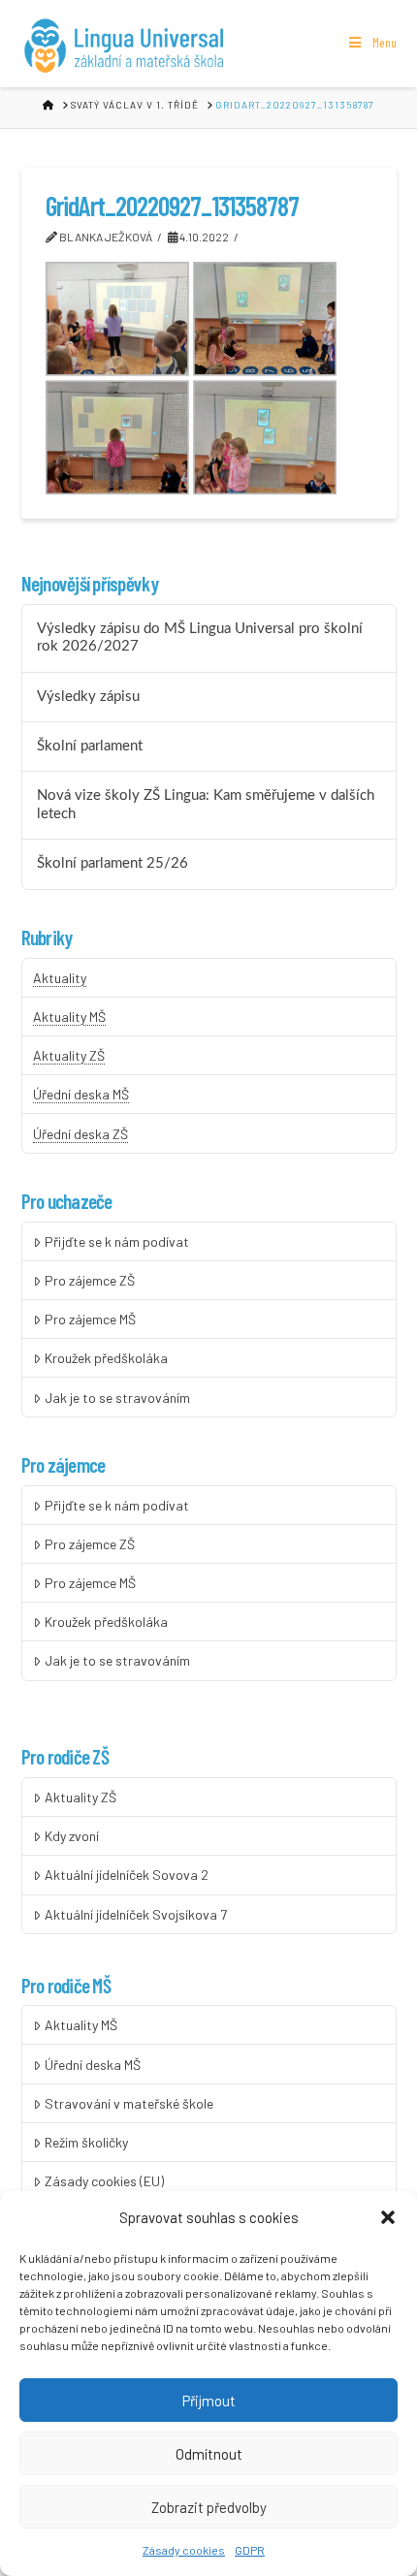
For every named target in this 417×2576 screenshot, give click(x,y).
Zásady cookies (184, 2550)
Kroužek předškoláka (106, 1358)
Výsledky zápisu (88, 697)
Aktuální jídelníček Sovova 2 (127, 1875)
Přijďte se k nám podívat (117, 1241)
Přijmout (209, 2401)
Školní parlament (90, 746)
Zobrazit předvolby (209, 2507)
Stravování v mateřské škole (129, 2103)
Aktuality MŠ (69, 1017)
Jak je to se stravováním (117, 1398)
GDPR (250, 2550)
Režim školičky (86, 2142)
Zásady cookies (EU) (104, 2181)
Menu (385, 42)
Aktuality (60, 978)
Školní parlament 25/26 (112, 863)
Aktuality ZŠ (69, 1055)
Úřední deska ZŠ (80, 1134)
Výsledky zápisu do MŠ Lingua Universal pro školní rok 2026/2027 (200, 638)
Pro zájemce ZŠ (90, 1280)
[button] (388, 2217)
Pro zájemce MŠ (90, 1319)
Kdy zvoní (72, 1836)
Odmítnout (209, 2454)
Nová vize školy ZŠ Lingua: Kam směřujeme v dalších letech (206, 805)
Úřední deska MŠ (81, 1094)
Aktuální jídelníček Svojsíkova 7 (136, 1914)
